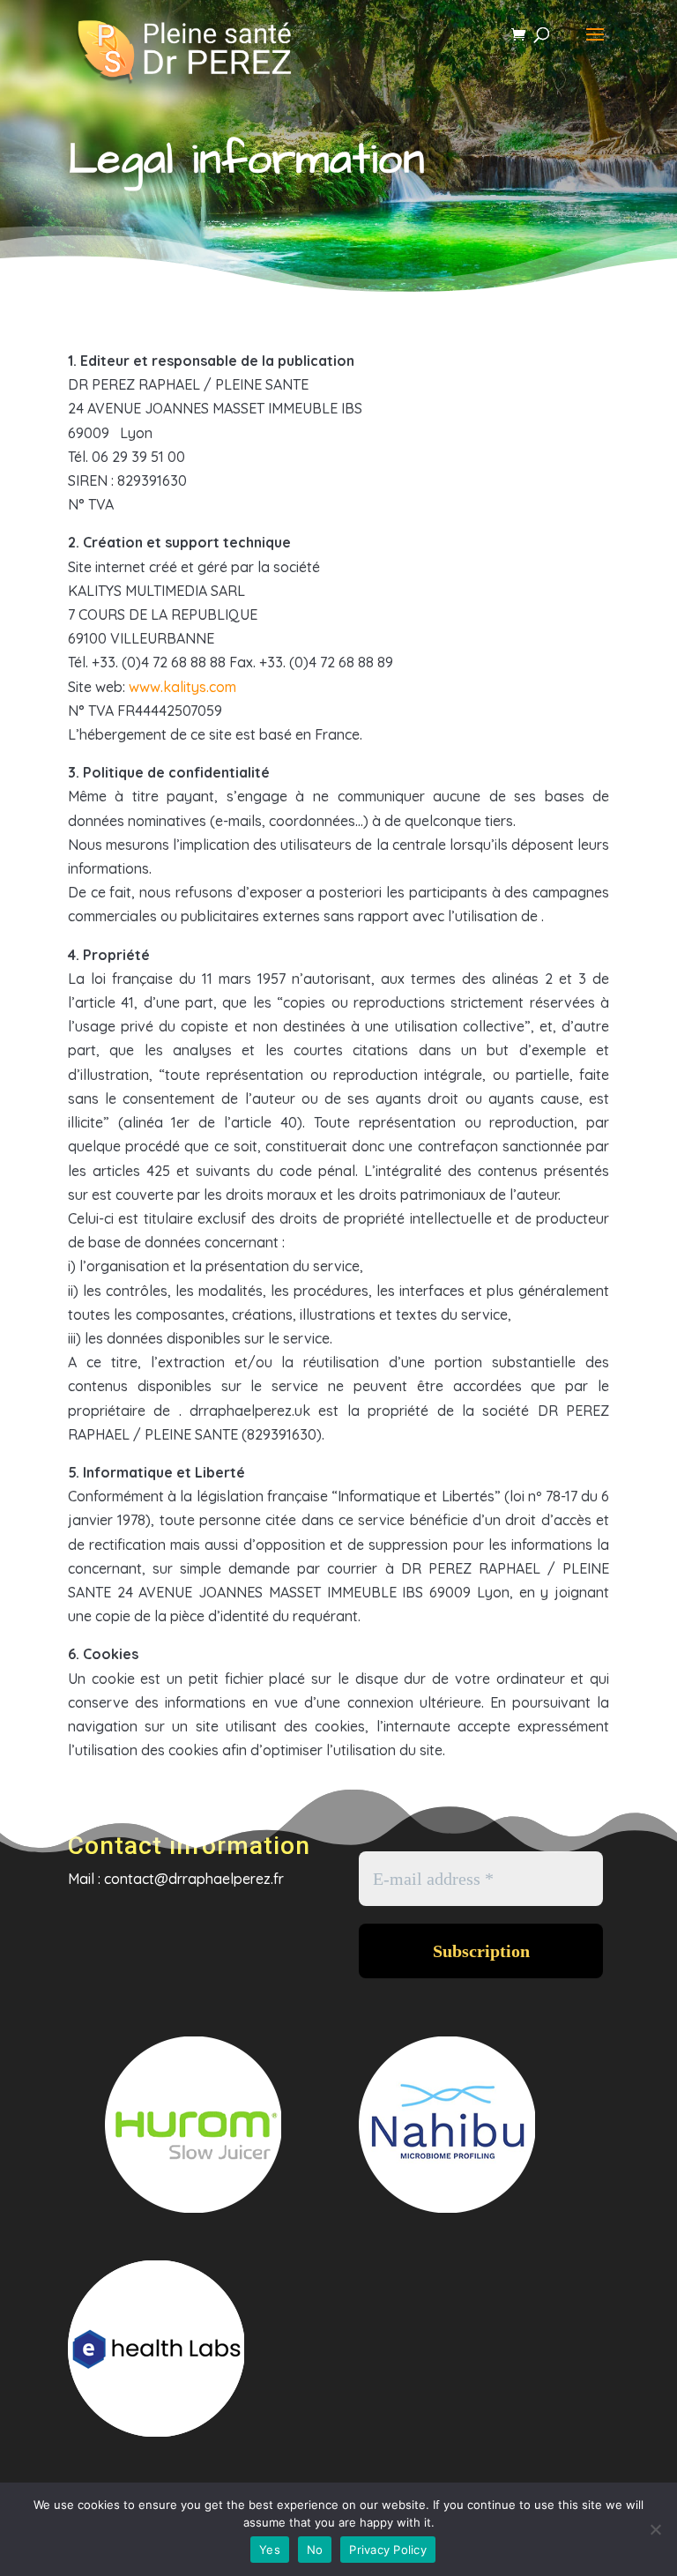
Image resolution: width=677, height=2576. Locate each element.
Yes (270, 2550)
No (315, 2550)
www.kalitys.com (182, 687)
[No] (655, 2529)
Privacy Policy (388, 2550)
